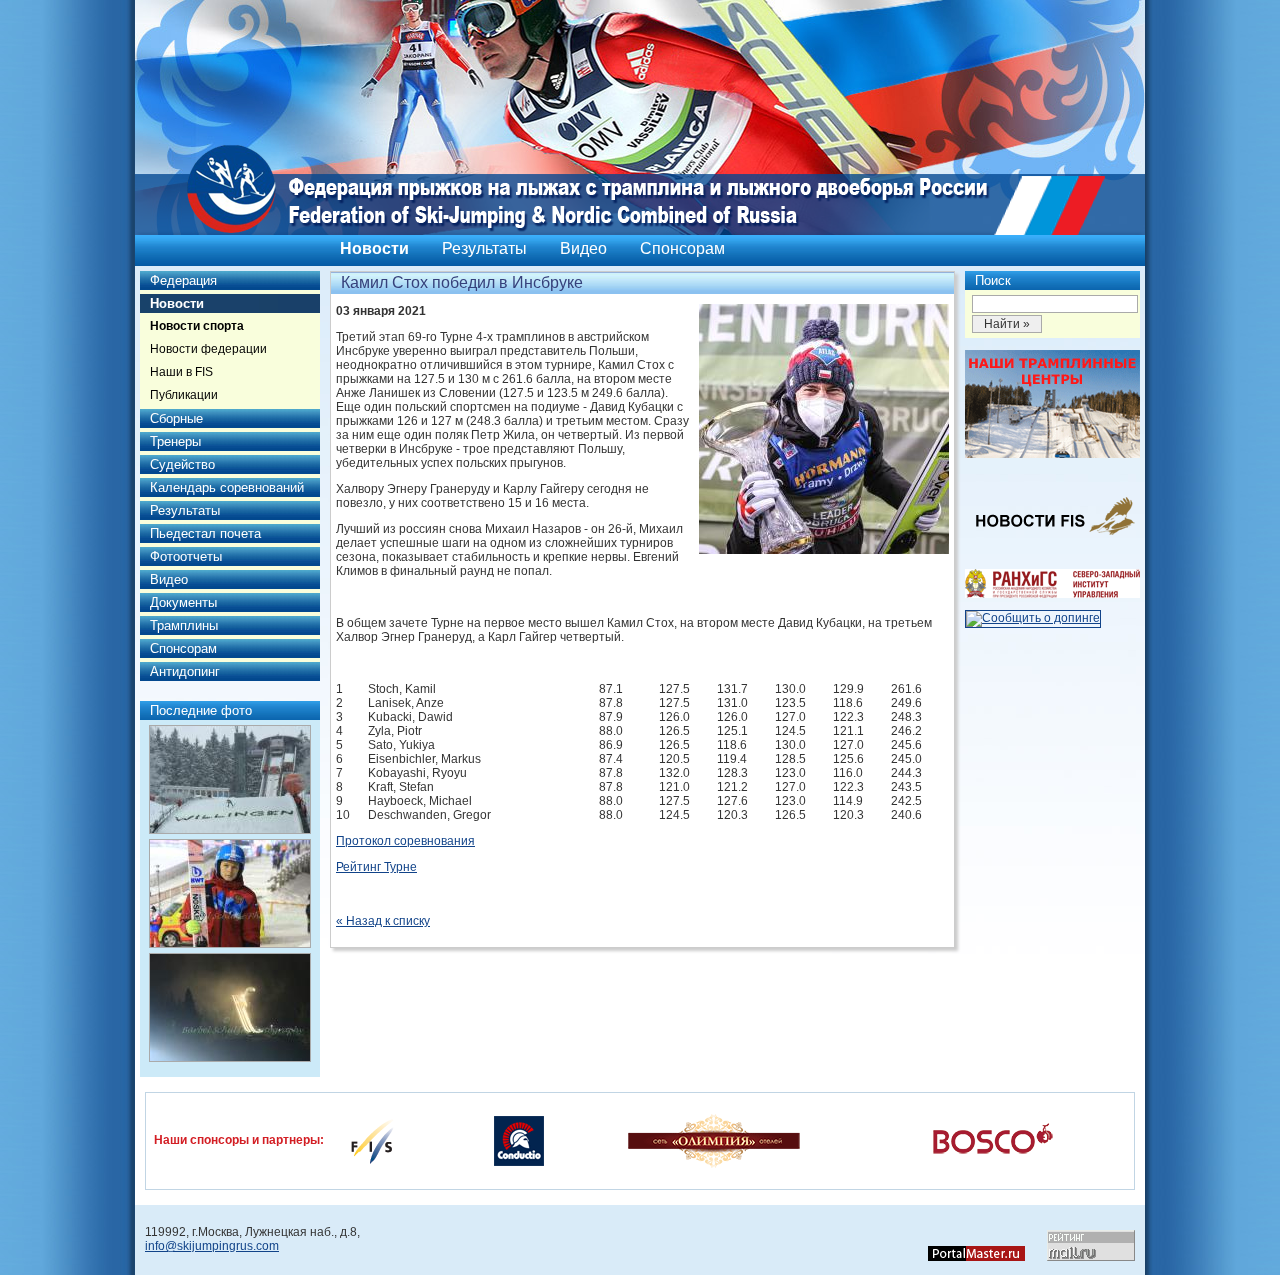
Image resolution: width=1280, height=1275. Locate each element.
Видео (583, 248)
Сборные (176, 418)
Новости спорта (197, 326)
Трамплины (184, 625)
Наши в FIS (181, 372)
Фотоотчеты (186, 556)
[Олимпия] (713, 1140)
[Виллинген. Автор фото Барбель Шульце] (230, 779)
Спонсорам (682, 248)
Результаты (484, 248)
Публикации (184, 395)
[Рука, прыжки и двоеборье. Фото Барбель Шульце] (230, 893)
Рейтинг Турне (376, 867)
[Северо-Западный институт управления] (1052, 594)
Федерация (183, 280)
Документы (183, 602)
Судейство (182, 464)
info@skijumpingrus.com (212, 1246)
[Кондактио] (519, 1140)
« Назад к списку (383, 921)
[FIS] (372, 1140)
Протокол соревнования (405, 841)
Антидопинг (185, 671)
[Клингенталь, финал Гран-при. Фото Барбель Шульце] (230, 1007)
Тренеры (175, 441)
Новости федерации (208, 349)
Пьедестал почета (205, 533)
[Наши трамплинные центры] (1052, 454)
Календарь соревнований (227, 487)
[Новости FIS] (1052, 541)
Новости (374, 248)
